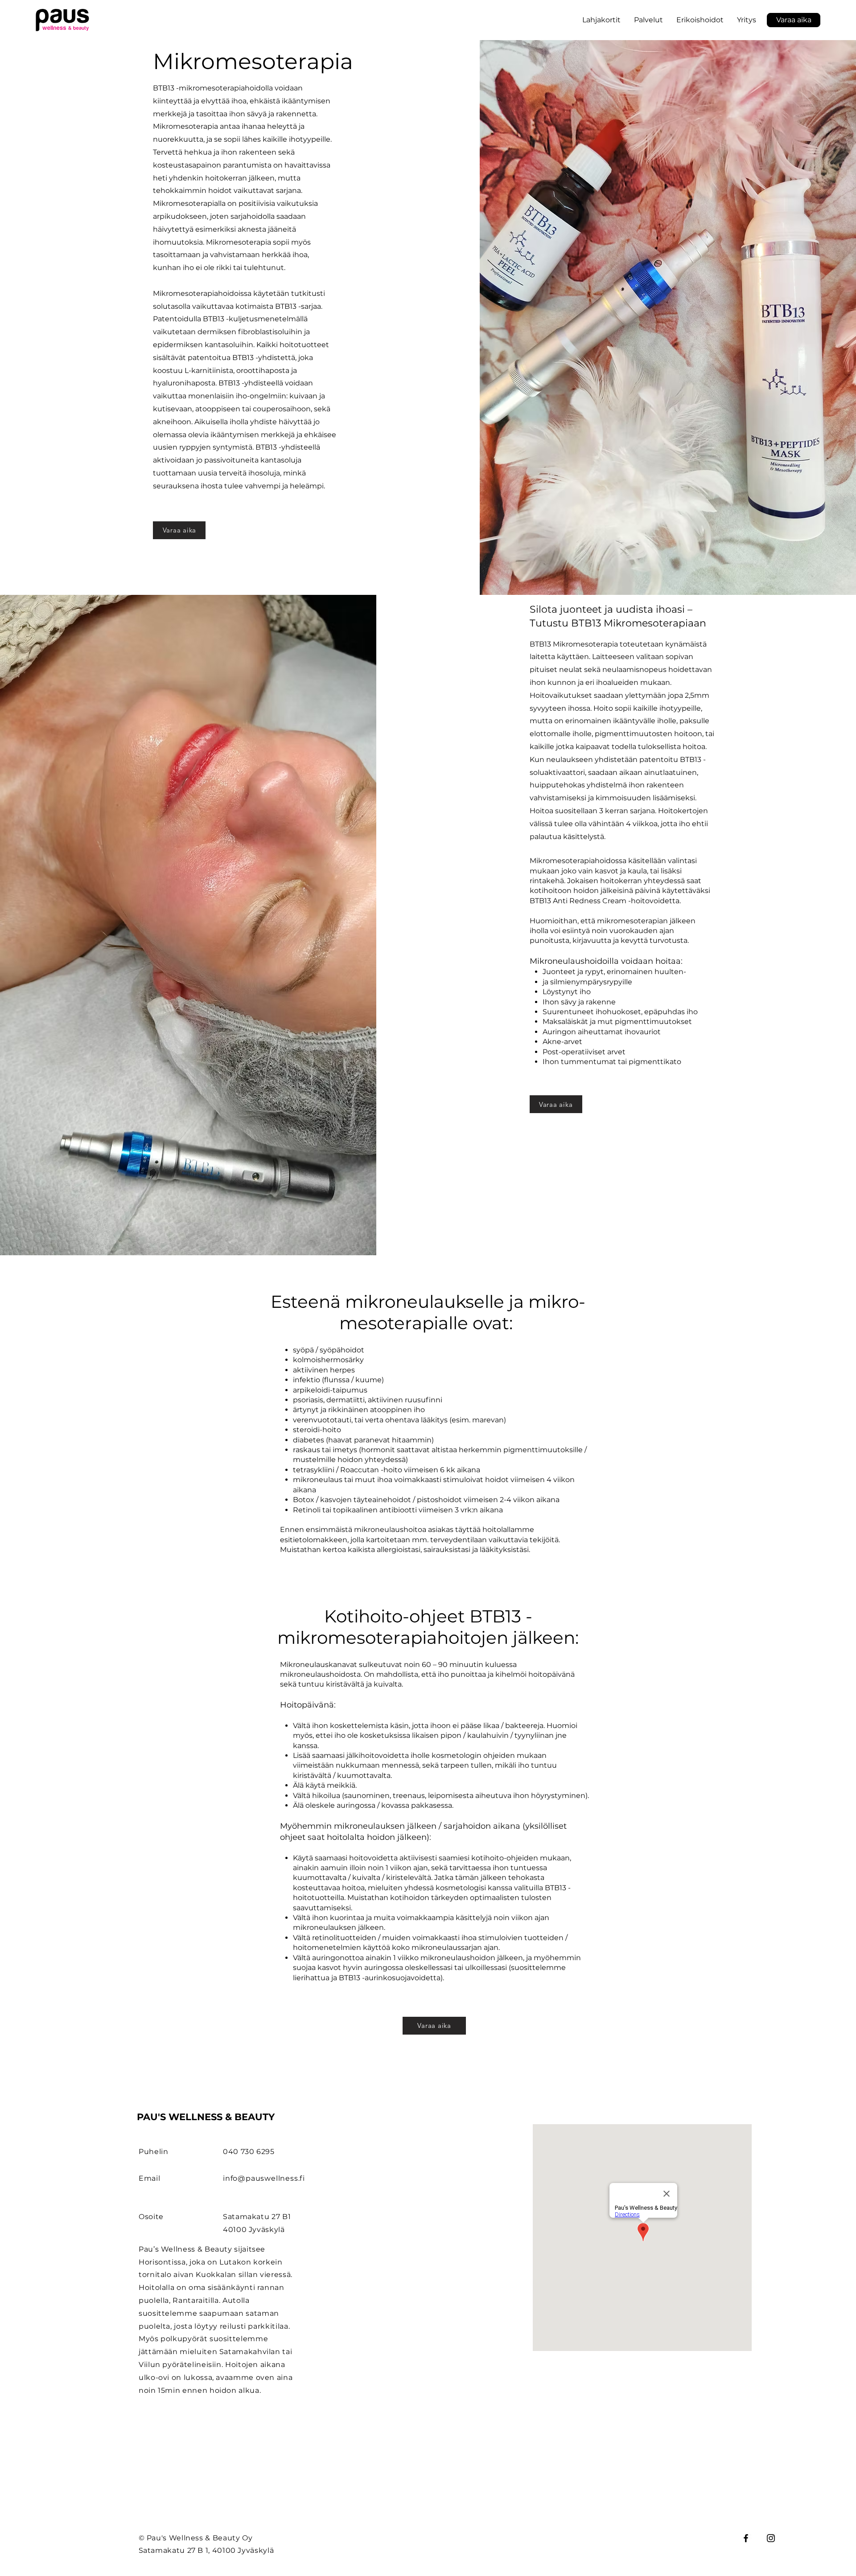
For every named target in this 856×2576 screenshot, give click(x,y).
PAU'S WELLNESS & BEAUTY (206, 2117)
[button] (700, 20)
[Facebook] (746, 2538)
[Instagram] (771, 2538)
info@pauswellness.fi (264, 2178)
